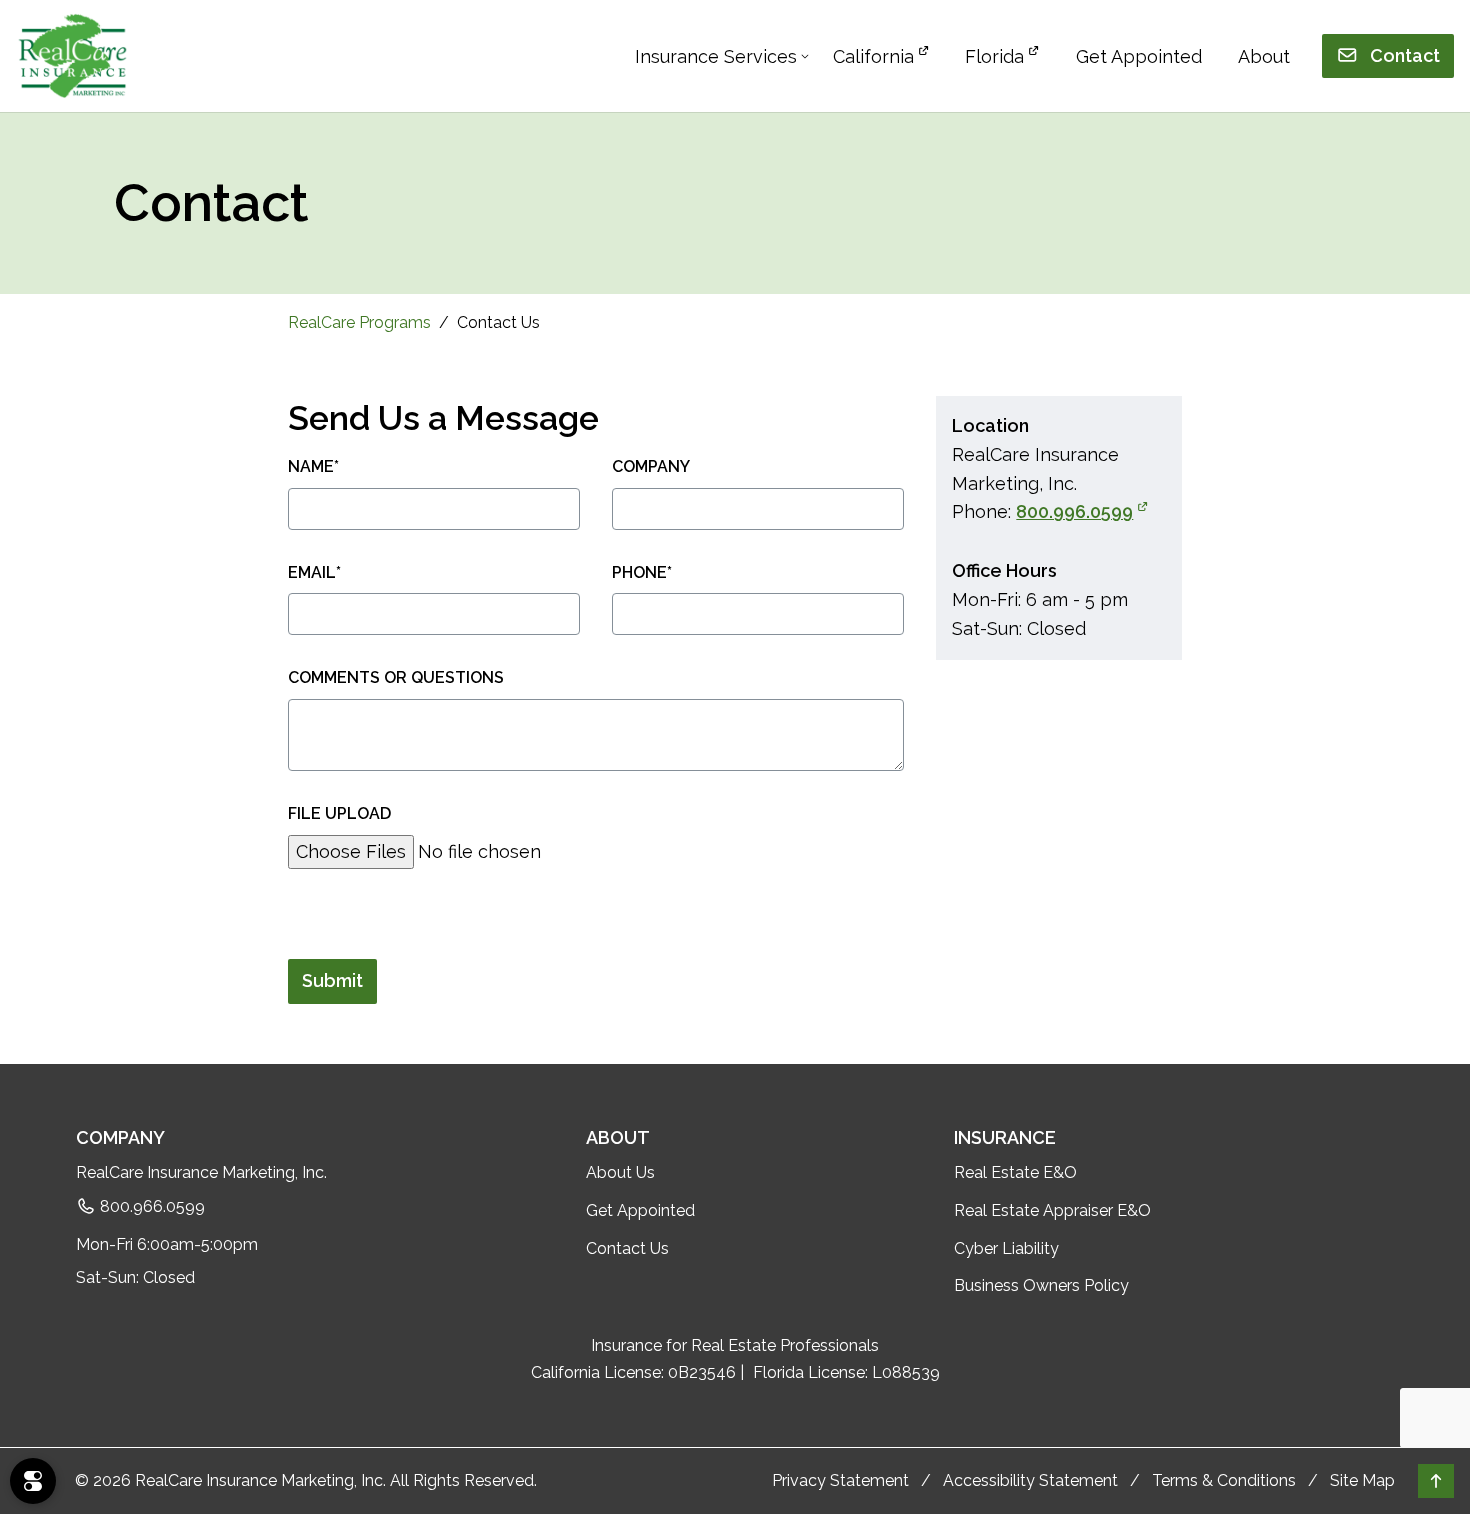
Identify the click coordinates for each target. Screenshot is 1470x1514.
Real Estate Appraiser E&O (1052, 1210)
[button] (1436, 1481)
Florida (994, 56)
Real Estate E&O (1015, 1172)
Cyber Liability (1006, 1248)
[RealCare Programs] (72, 56)
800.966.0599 (150, 1206)
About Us (620, 1172)
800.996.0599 (1082, 511)
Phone (642, 572)
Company (651, 466)
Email (314, 572)
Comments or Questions (396, 677)
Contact (1403, 55)
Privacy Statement (840, 1480)
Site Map (1362, 1480)
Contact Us (627, 1248)
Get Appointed (1139, 56)
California (873, 56)
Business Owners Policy (1041, 1285)
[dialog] (33, 1481)
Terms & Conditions (1224, 1480)
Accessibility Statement (1030, 1480)
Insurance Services (716, 56)
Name (313, 466)
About (1264, 56)
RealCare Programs (359, 322)
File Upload (339, 813)
